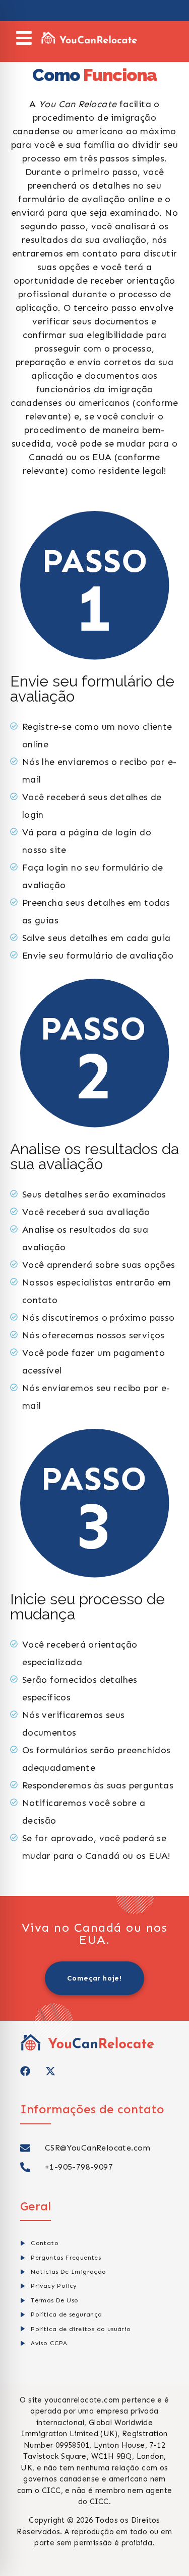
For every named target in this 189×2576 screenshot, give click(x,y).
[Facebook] (25, 2071)
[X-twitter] (50, 2071)
